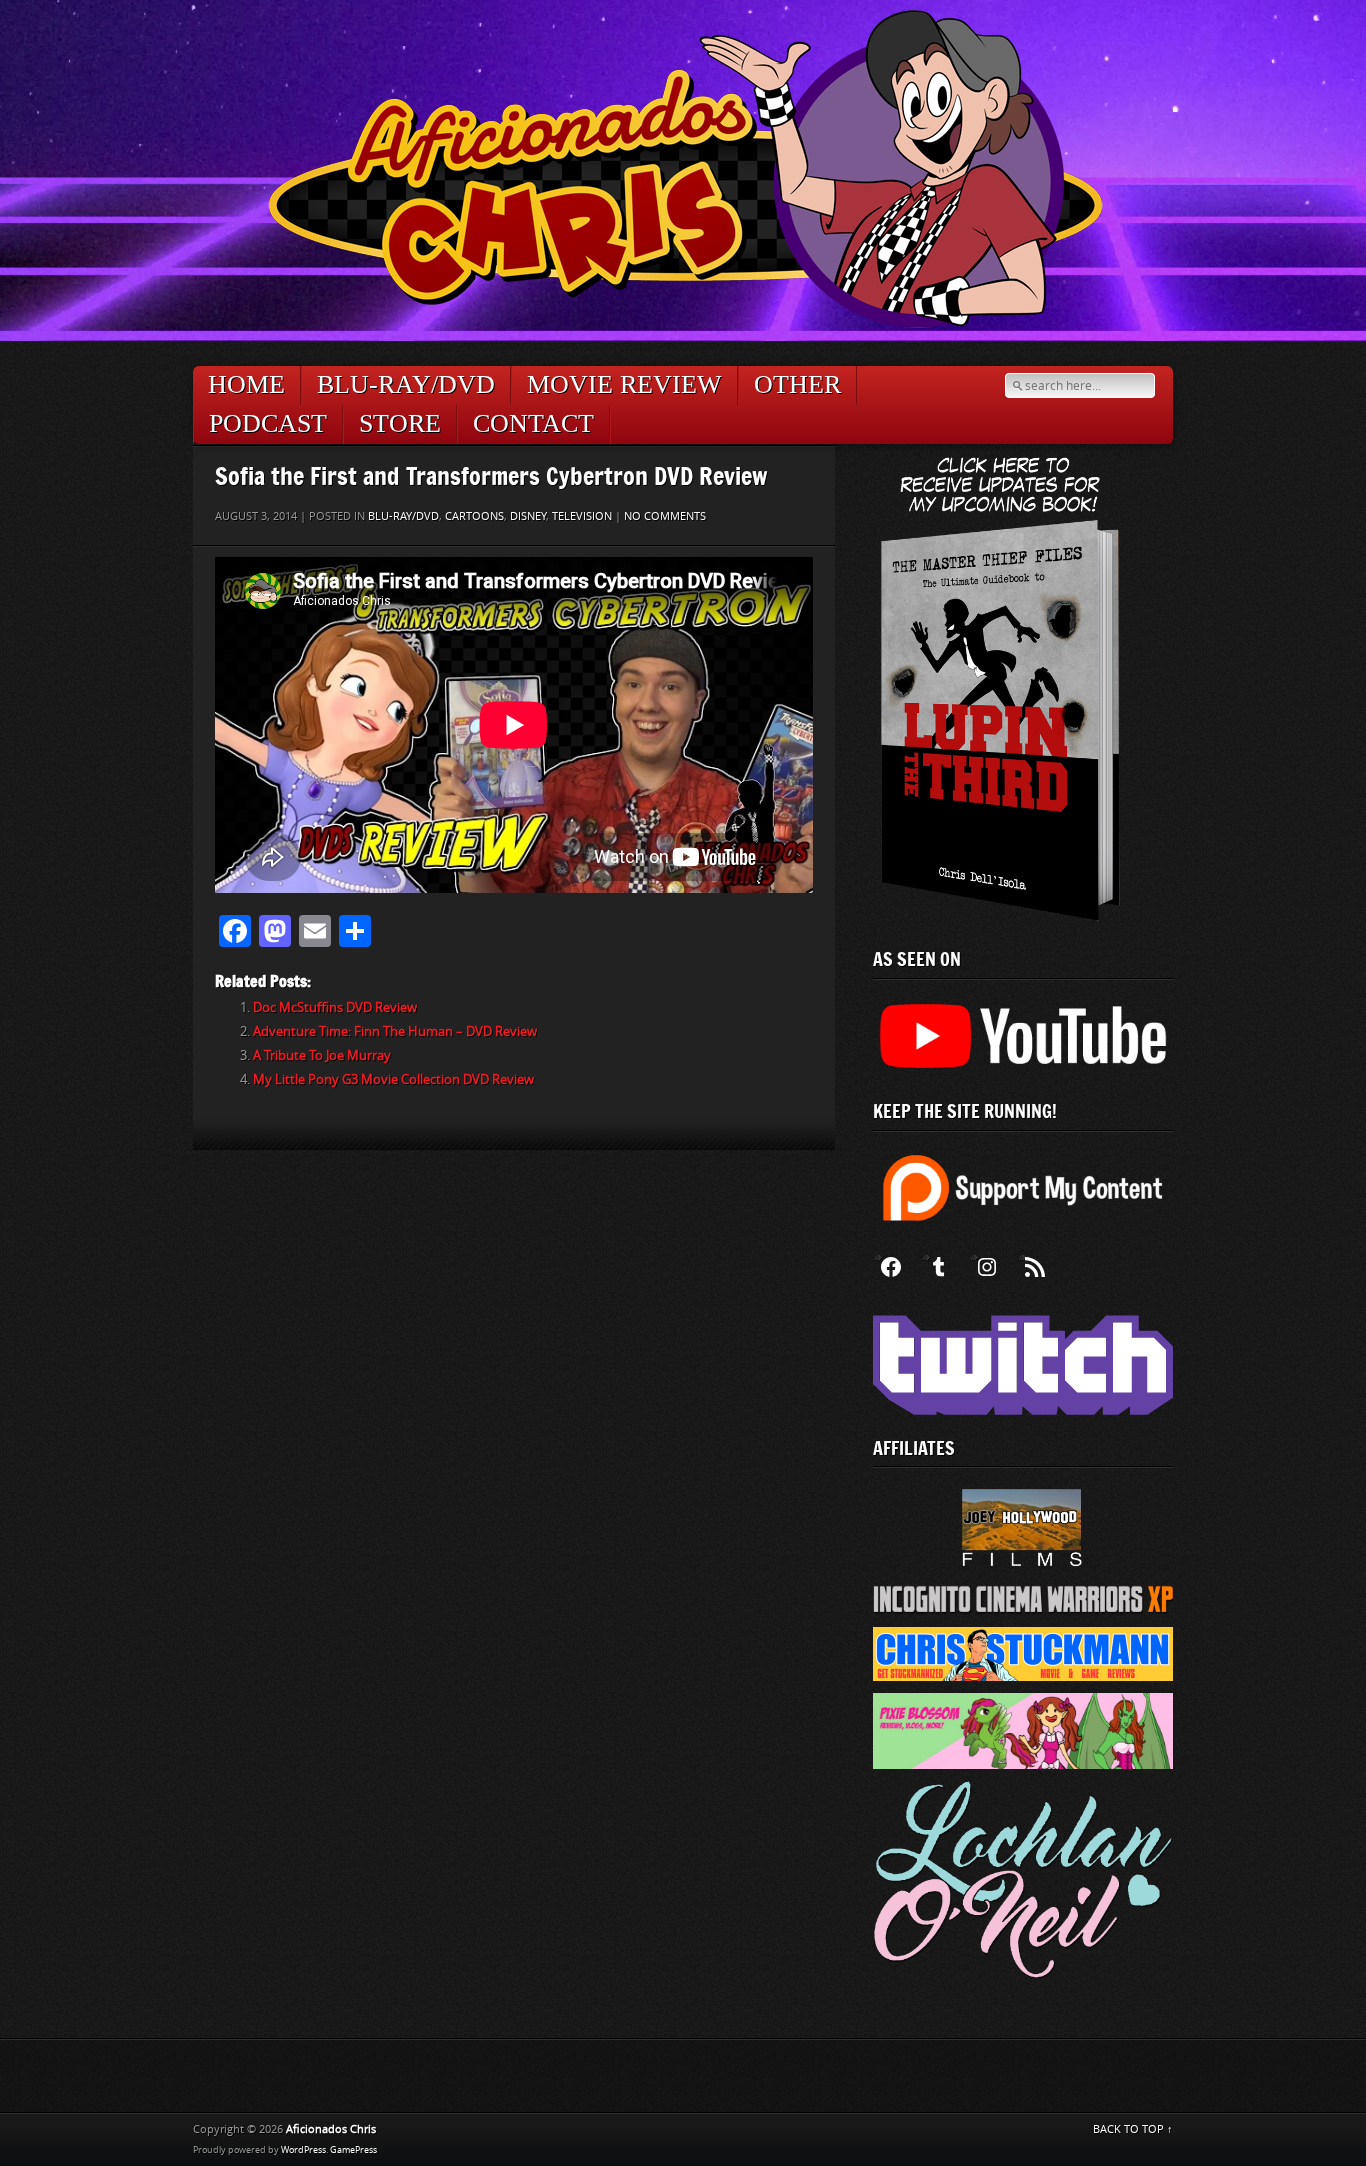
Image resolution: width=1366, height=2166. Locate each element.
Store (400, 423)
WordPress (303, 2150)
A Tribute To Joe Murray (322, 1055)
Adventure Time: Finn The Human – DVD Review (395, 1031)
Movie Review (624, 384)
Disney (528, 516)
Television (582, 516)
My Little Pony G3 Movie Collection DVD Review (393, 1079)
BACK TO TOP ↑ (1133, 2129)
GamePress (353, 2150)
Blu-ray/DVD (406, 384)
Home (246, 384)
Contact (533, 423)
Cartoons (474, 516)
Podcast (268, 423)
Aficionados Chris (331, 2129)
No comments (665, 516)
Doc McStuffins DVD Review (335, 1007)
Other (797, 384)
